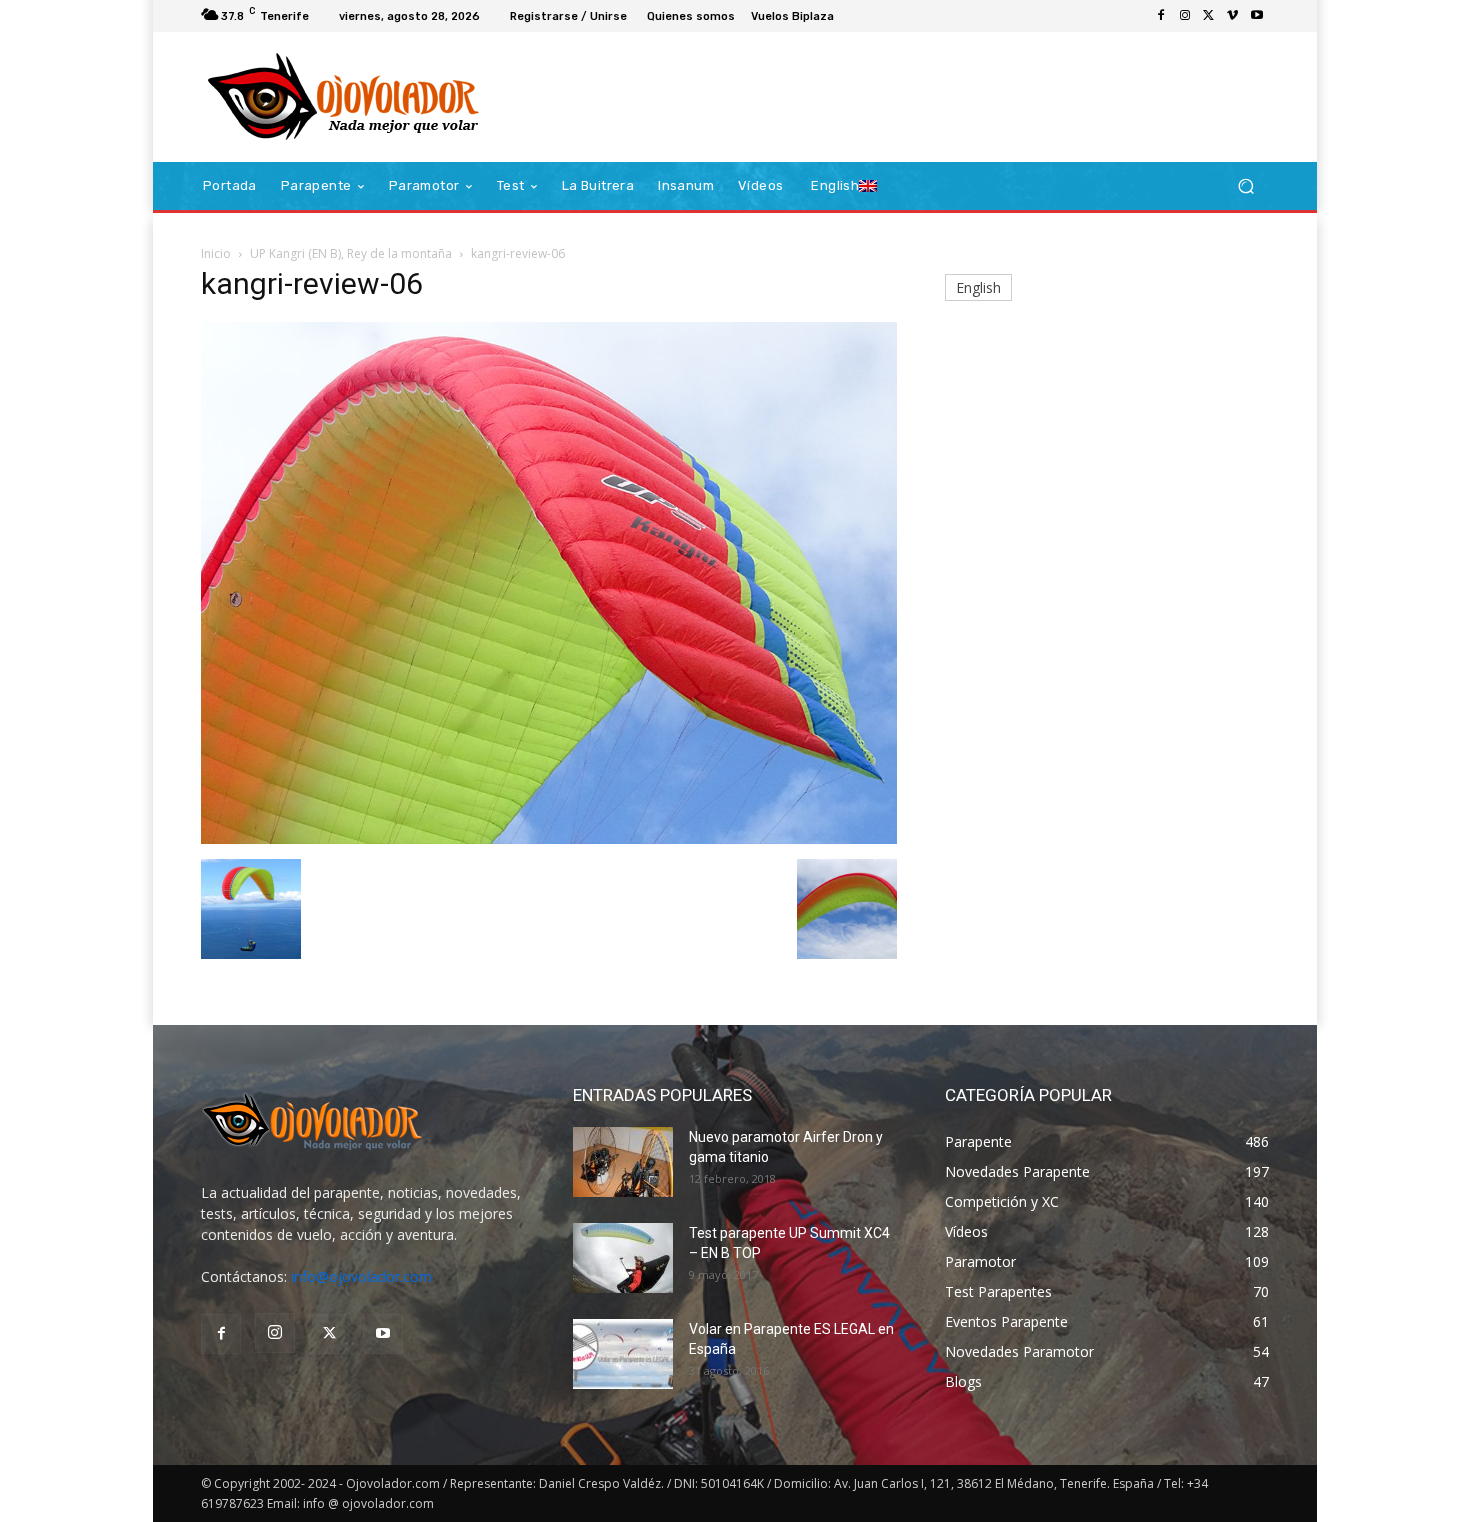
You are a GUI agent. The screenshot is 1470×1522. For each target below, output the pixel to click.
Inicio (216, 253)
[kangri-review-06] (549, 838)
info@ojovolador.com (361, 1276)
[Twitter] (1209, 16)
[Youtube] (1257, 16)
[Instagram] (1185, 16)
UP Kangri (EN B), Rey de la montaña (351, 253)
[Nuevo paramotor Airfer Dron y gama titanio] (623, 1162)
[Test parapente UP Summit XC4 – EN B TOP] (623, 1258)
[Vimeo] (1233, 16)
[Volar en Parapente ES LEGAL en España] (623, 1354)
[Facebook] (1161, 16)
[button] (1245, 186)
